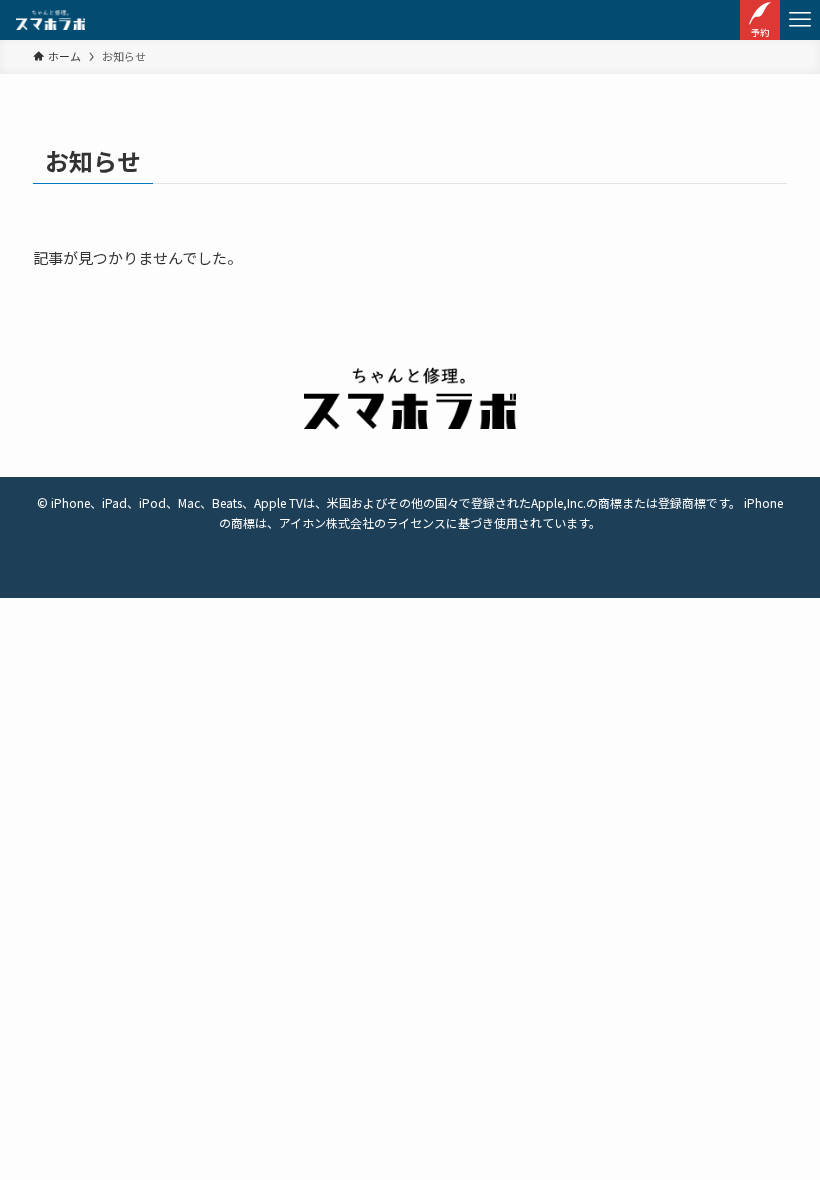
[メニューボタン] (800, 20)
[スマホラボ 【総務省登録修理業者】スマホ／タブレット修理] (50, 20)
